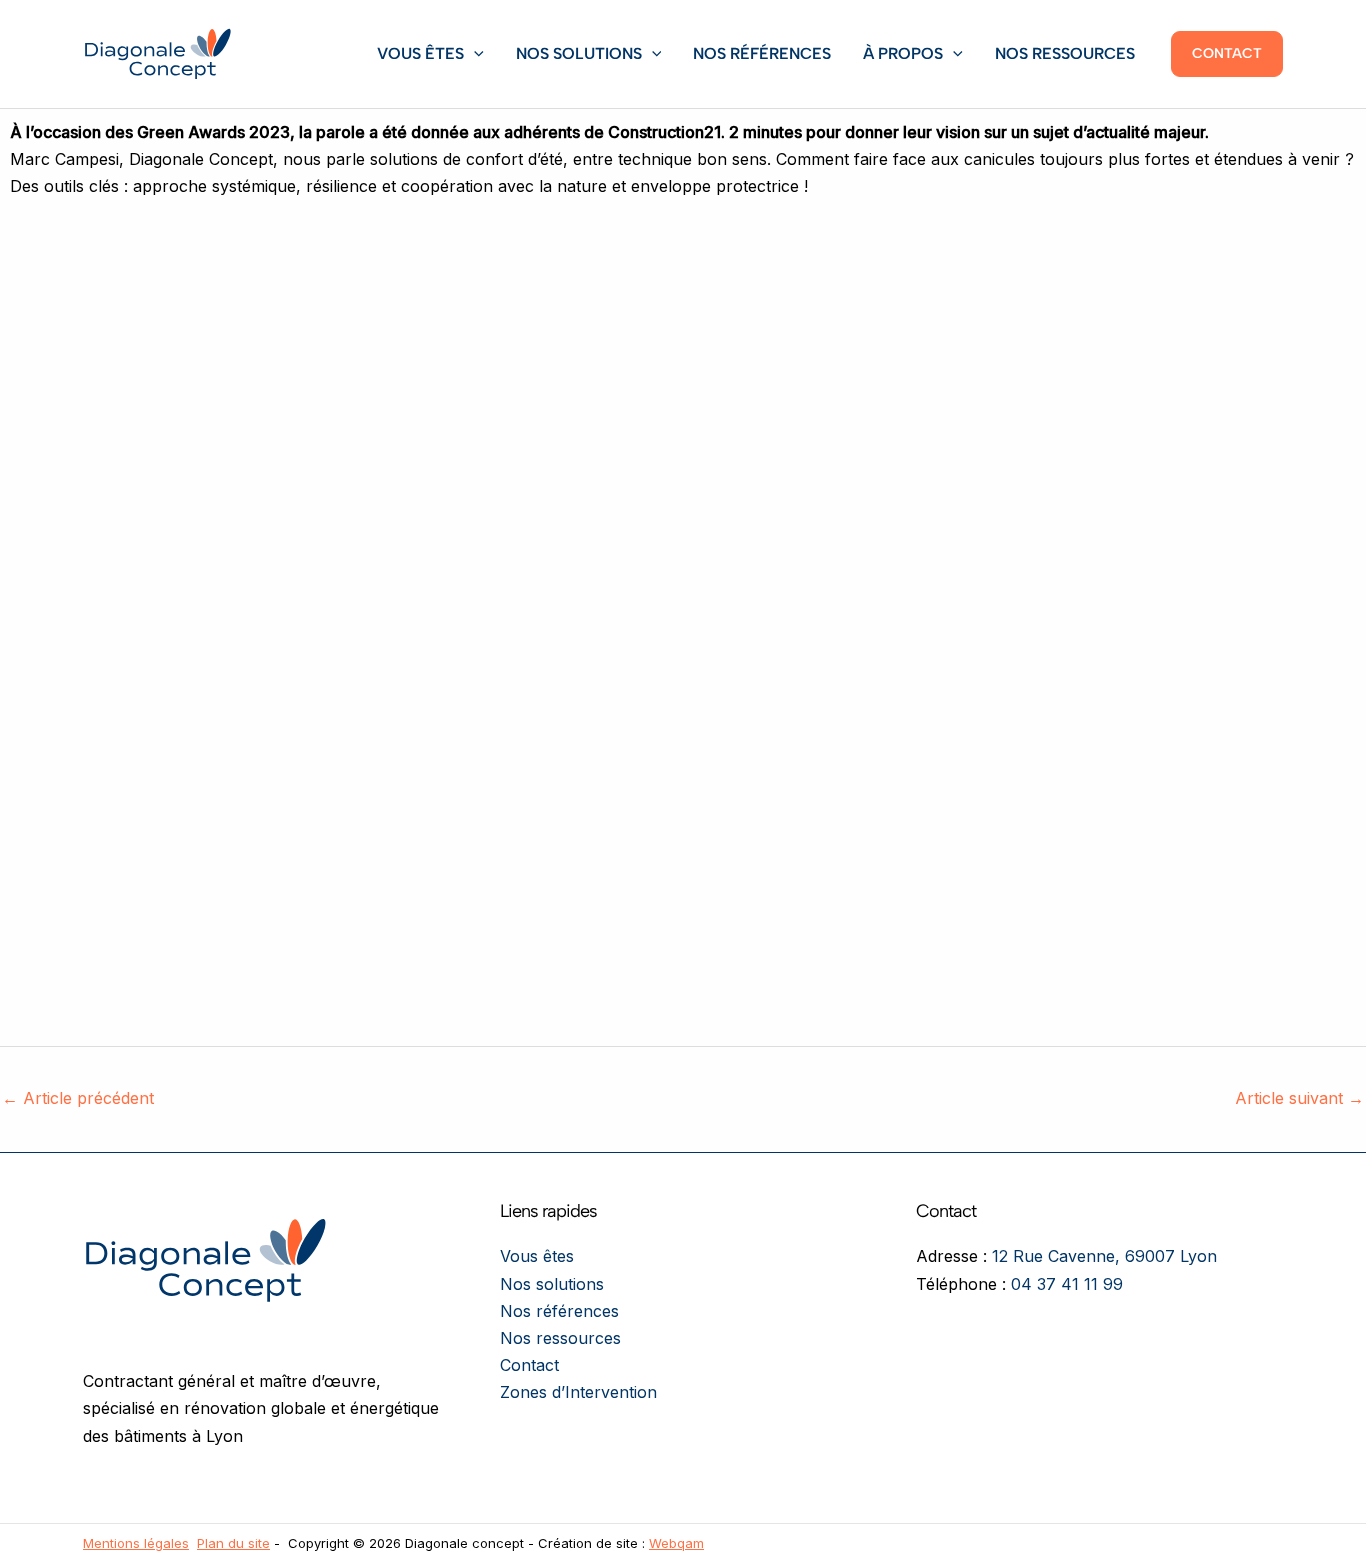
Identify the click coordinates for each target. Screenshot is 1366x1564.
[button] (474, 54)
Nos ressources (1065, 53)
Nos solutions (579, 53)
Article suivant (1299, 1098)
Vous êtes (420, 53)
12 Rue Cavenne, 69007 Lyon (1104, 1256)
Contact (529, 1365)
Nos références (762, 53)
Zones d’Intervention (578, 1392)
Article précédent (78, 1098)
